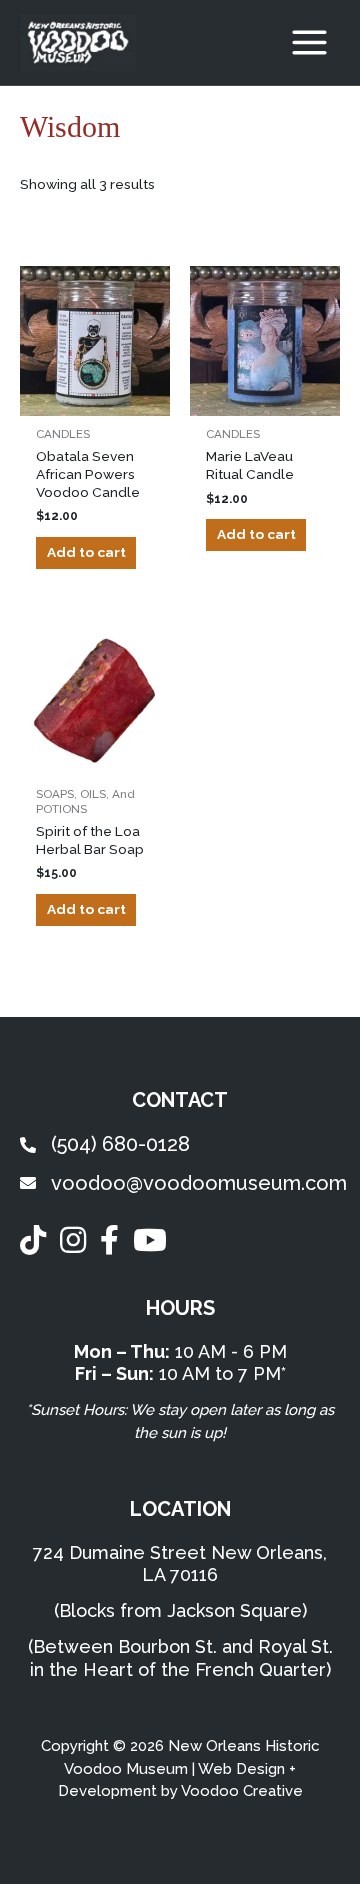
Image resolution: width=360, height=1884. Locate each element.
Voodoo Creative (242, 1791)
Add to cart (86, 552)
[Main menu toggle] (310, 43)
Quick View (95, 400)
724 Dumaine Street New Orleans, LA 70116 (180, 1564)
